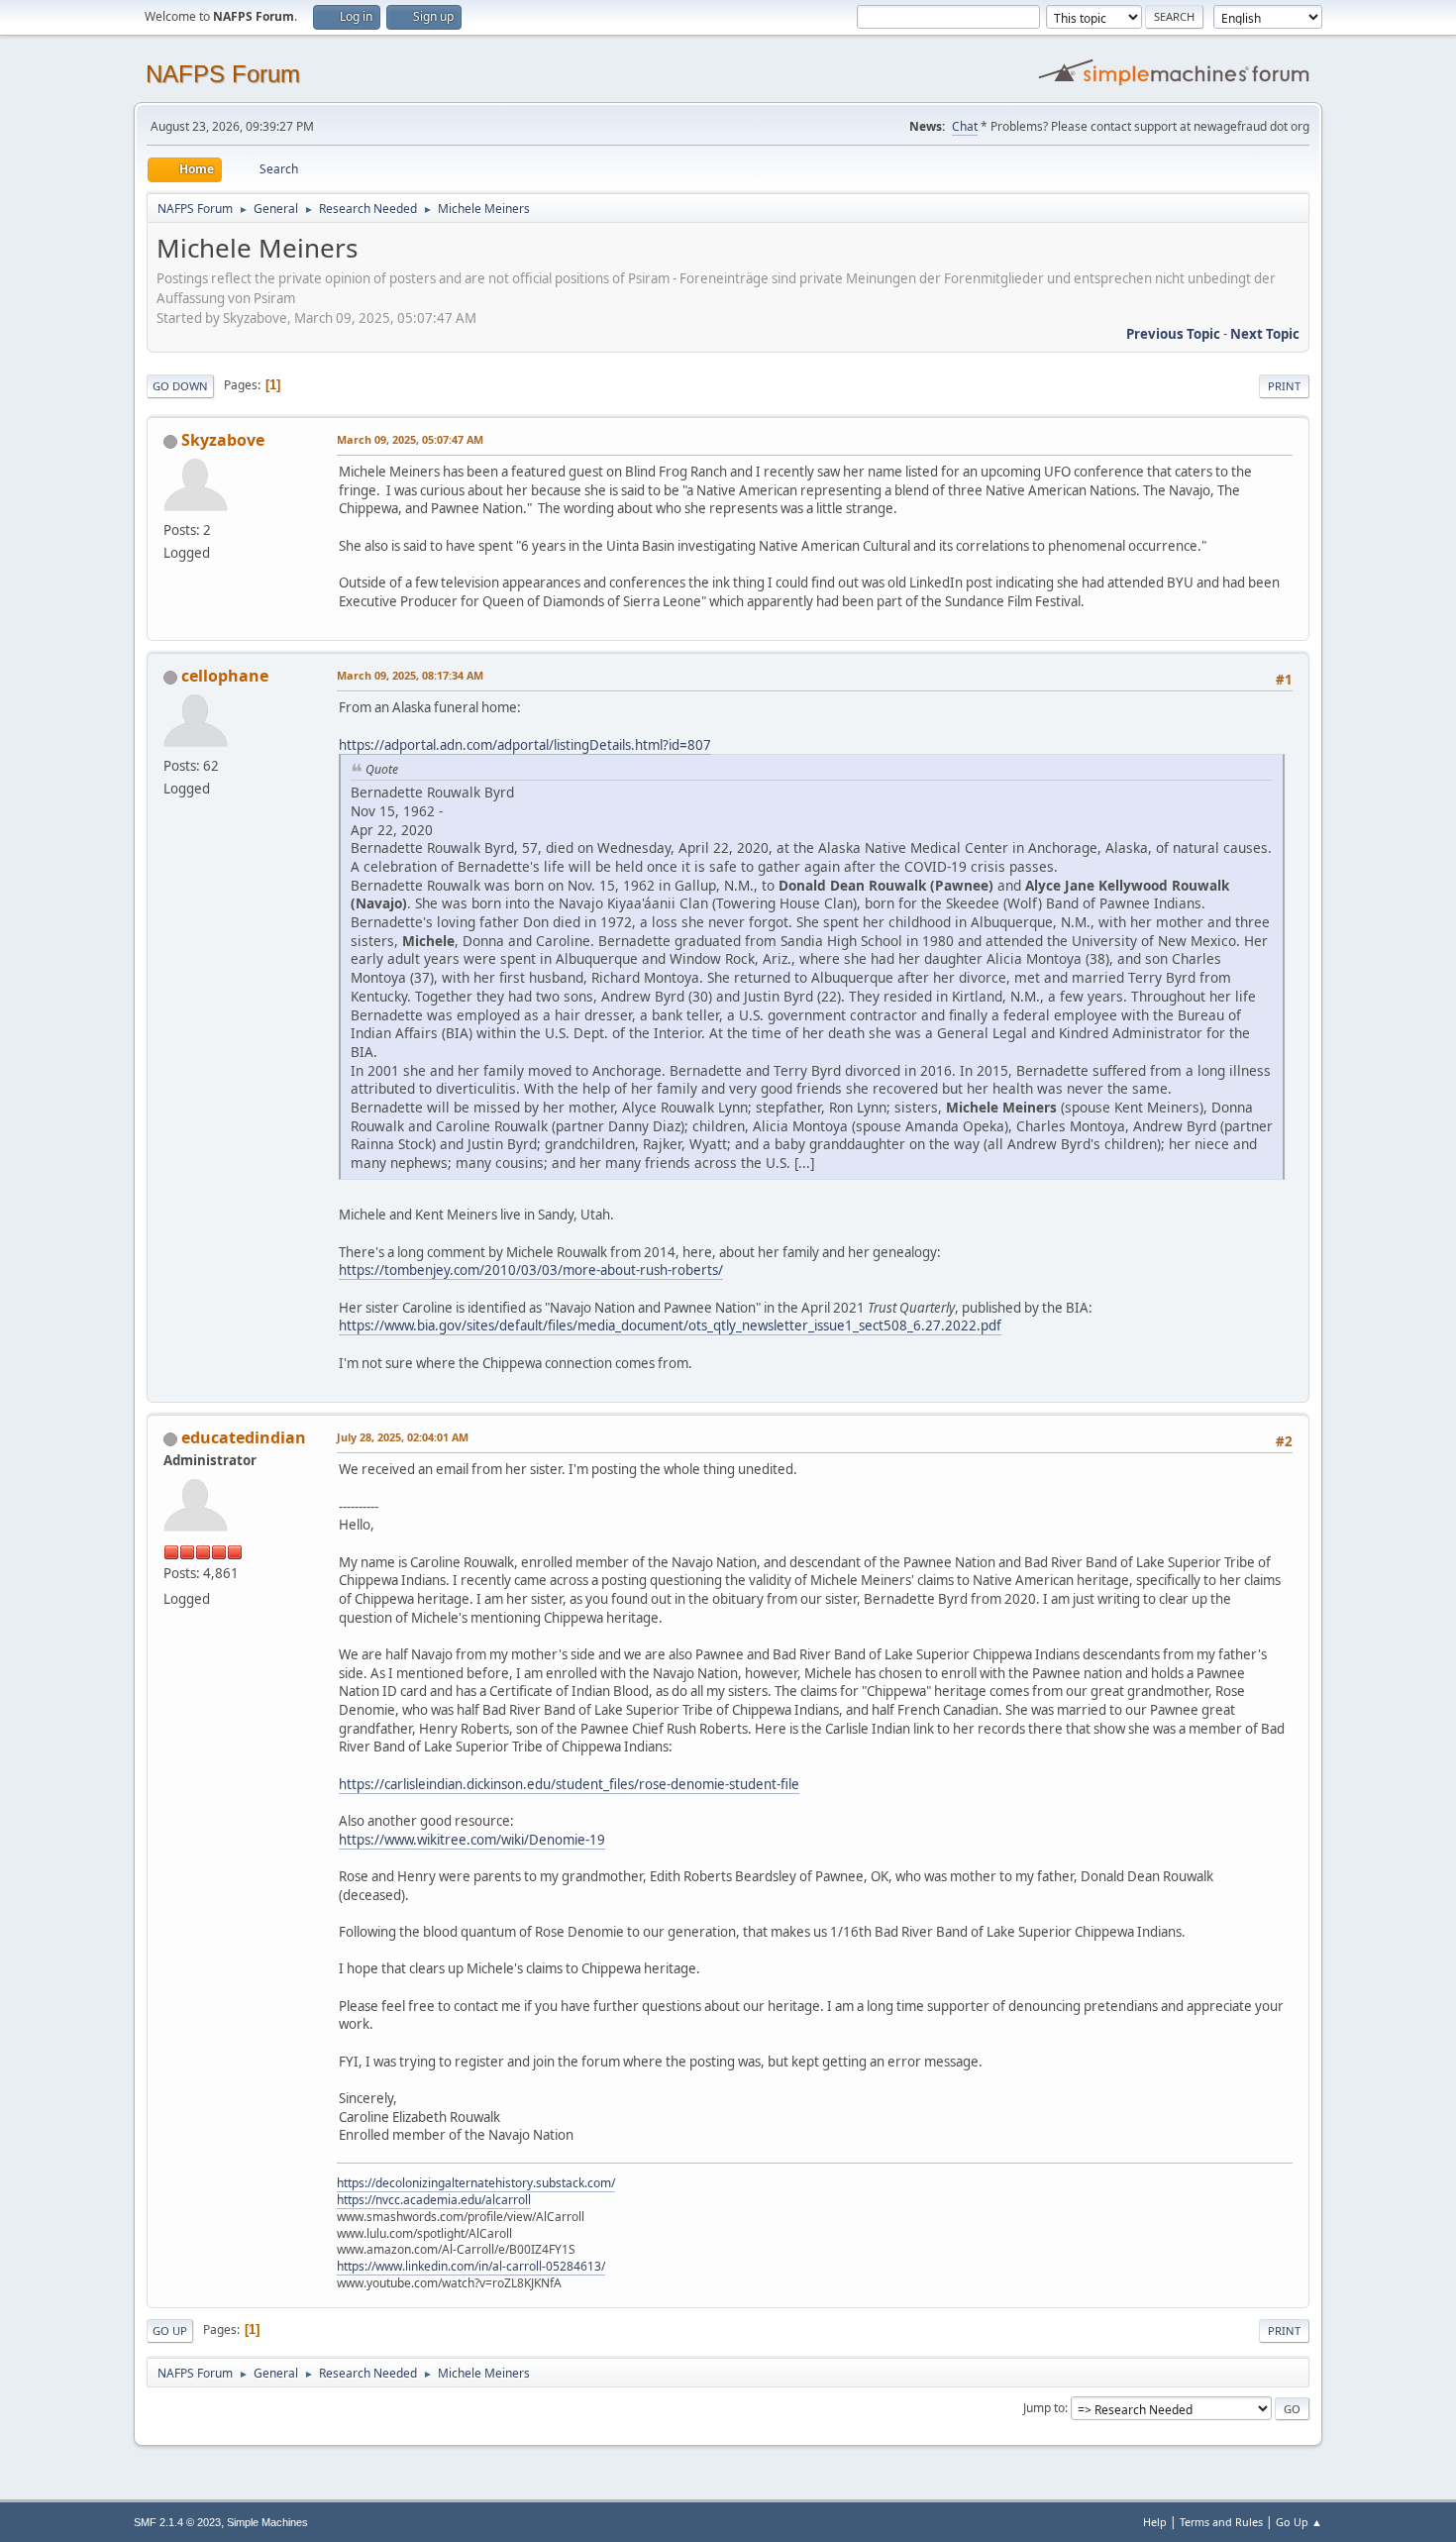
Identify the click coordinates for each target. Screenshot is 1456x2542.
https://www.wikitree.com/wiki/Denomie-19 (472, 1840)
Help (1155, 2522)
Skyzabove (223, 440)
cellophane (225, 676)
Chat (965, 126)
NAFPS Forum (223, 74)
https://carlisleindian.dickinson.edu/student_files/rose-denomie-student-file (569, 1784)
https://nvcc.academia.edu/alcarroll (434, 2200)
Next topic (1265, 334)
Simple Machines (267, 2522)
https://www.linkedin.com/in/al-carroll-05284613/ (471, 2266)
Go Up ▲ (1299, 2522)
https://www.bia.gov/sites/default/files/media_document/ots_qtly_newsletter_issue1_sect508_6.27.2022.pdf (670, 1325)
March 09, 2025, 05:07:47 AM (410, 439)
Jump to (1044, 2408)
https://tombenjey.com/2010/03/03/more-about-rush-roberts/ (531, 1270)
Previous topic (1173, 334)
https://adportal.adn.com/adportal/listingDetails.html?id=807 (525, 745)
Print (1284, 386)
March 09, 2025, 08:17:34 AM (410, 675)
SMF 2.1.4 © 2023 (177, 2522)
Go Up (170, 2330)
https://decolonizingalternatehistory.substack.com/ (476, 2183)
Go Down (180, 386)
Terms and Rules (1221, 2522)
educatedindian (244, 1437)
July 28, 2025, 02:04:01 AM (403, 1437)
